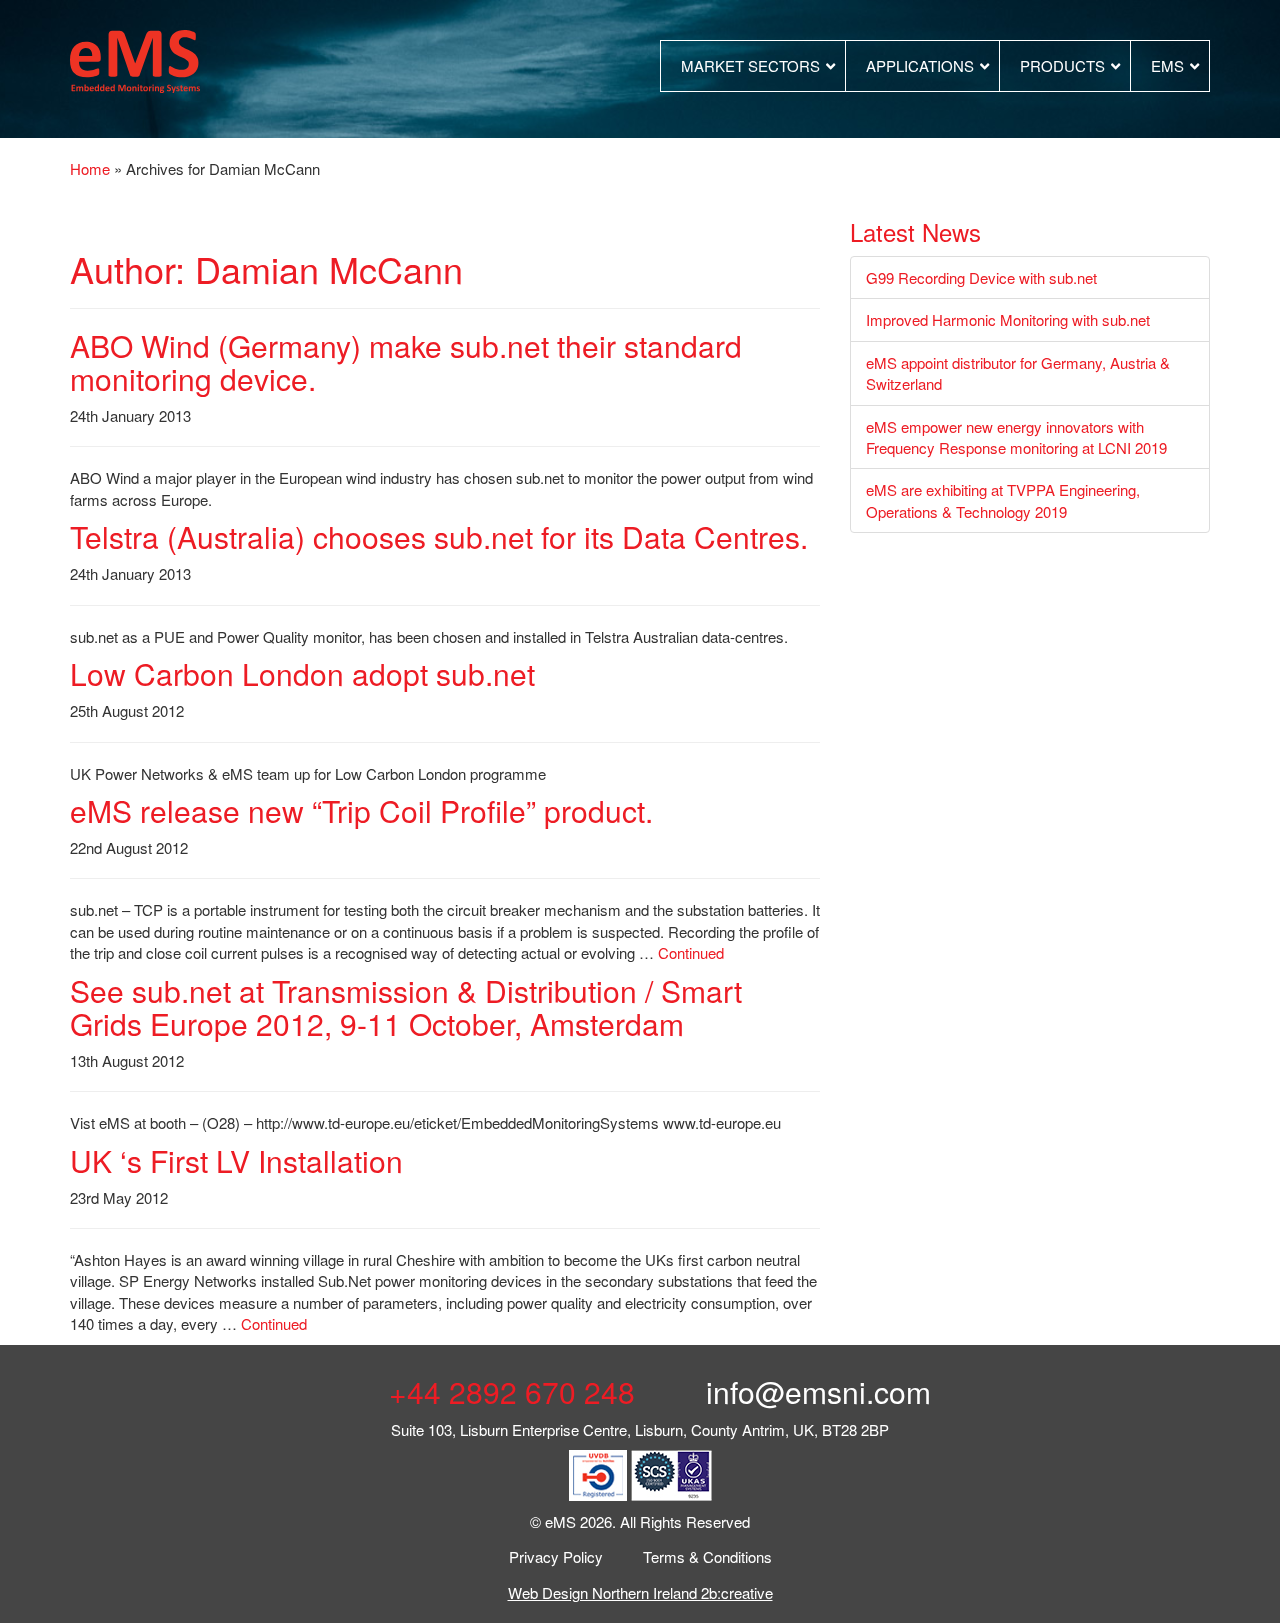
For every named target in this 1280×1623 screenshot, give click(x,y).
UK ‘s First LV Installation (236, 1160)
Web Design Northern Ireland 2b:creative (640, 1592)
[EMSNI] (135, 58)
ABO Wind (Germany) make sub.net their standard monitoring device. (406, 362)
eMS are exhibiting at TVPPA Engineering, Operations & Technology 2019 (1003, 500)
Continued (691, 952)
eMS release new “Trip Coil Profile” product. (361, 810)
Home (90, 168)
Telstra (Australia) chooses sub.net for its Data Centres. (439, 536)
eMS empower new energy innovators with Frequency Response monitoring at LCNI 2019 (1016, 437)
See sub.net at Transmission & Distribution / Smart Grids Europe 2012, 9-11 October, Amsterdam (406, 1007)
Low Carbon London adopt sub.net (302, 673)
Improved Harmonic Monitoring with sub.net (1008, 319)
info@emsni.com (814, 1391)
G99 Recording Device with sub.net (981, 277)
